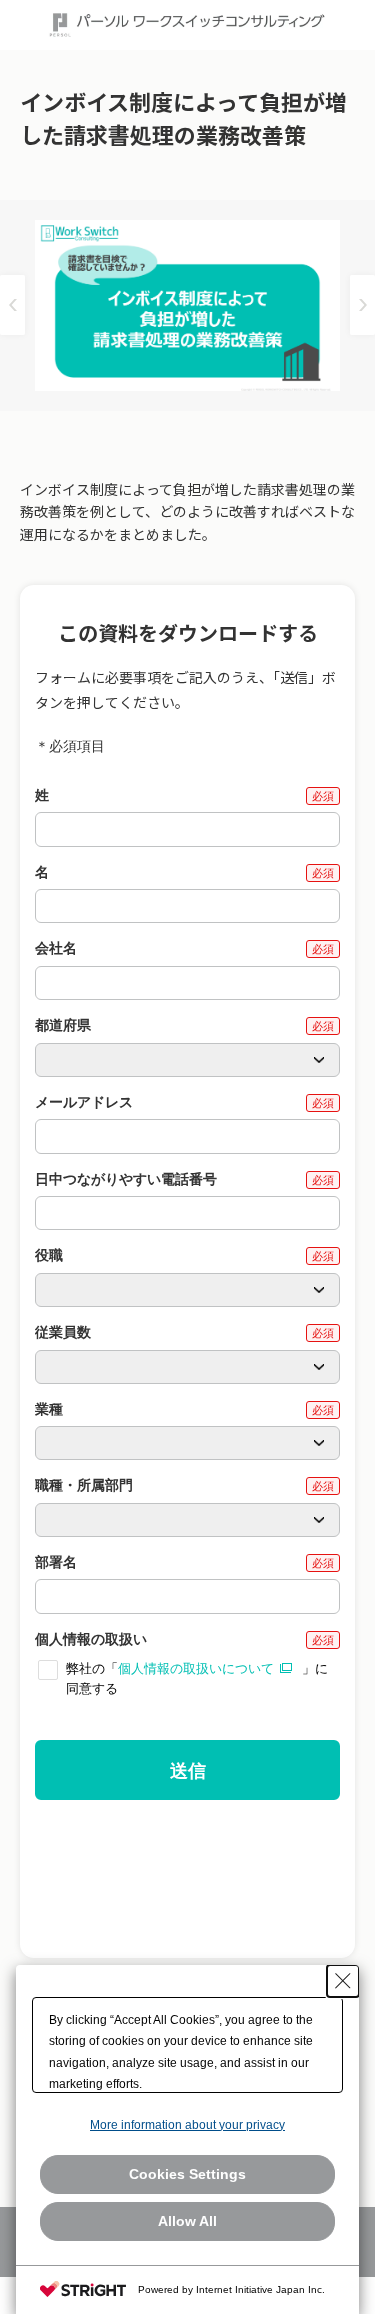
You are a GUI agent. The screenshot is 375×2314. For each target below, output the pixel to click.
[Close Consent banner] (343, 1981)
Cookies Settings (187, 2174)
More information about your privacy (187, 2125)
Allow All (187, 2221)
